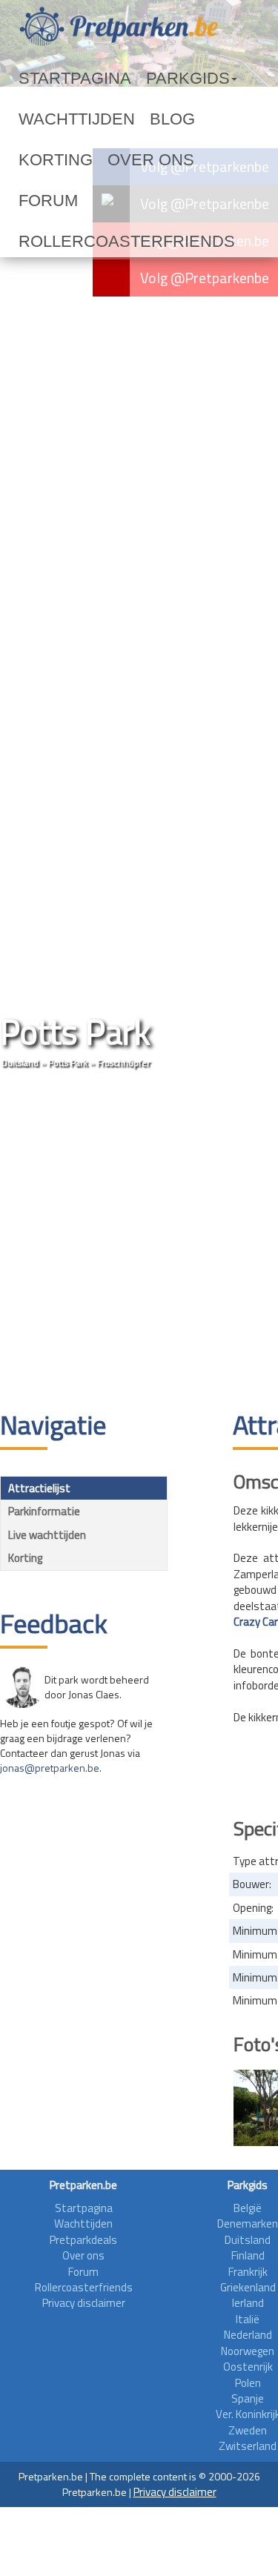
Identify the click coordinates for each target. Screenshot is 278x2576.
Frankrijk (248, 2272)
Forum (106, 160)
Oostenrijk (248, 2367)
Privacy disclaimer (84, 2303)
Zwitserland (248, 2446)
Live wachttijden (47, 1535)
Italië (248, 2319)
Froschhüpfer (123, 1063)
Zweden (248, 2430)
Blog (126, 119)
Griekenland (248, 2287)
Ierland (248, 2303)
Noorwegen (248, 2351)
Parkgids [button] (136, 79)
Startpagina (56, 79)
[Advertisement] (139, 1241)
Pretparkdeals (83, 2240)
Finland (248, 2255)
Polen (248, 2383)
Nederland (248, 2335)
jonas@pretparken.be (50, 1768)
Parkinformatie (44, 1511)
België (248, 2208)
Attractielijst (39, 1488)
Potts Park (68, 1063)
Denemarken (248, 2224)
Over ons (46, 160)
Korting (179, 119)
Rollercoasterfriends (88, 201)
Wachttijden (58, 119)
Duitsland (20, 1063)
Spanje (248, 2398)
